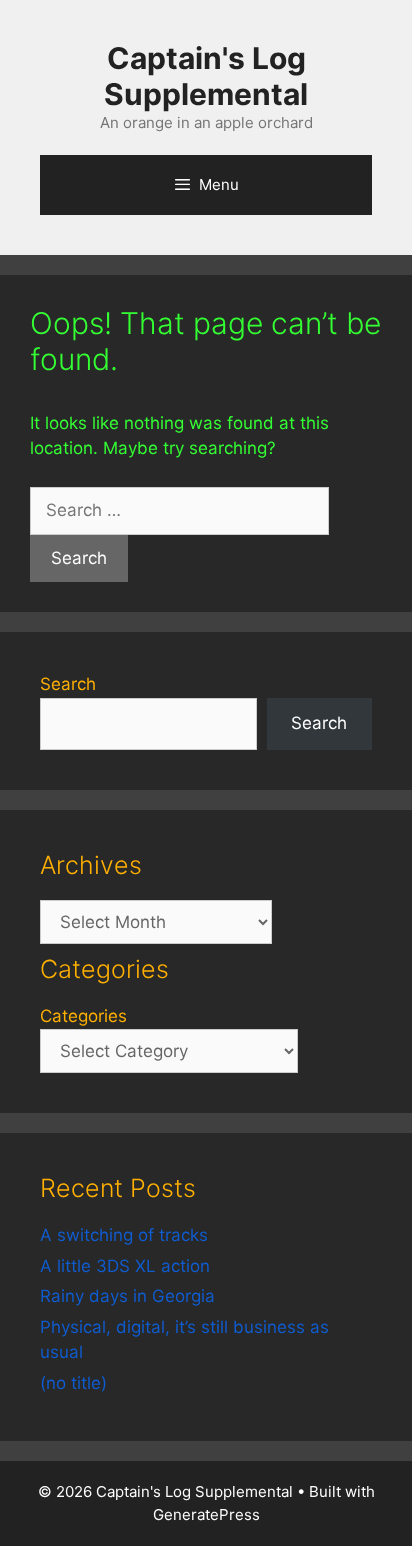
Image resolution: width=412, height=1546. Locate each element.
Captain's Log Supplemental (206, 76)
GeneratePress (206, 1514)
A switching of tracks (124, 1235)
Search (68, 684)
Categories (83, 1016)
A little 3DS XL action (125, 1266)
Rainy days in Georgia (127, 1296)
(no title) (73, 1383)
